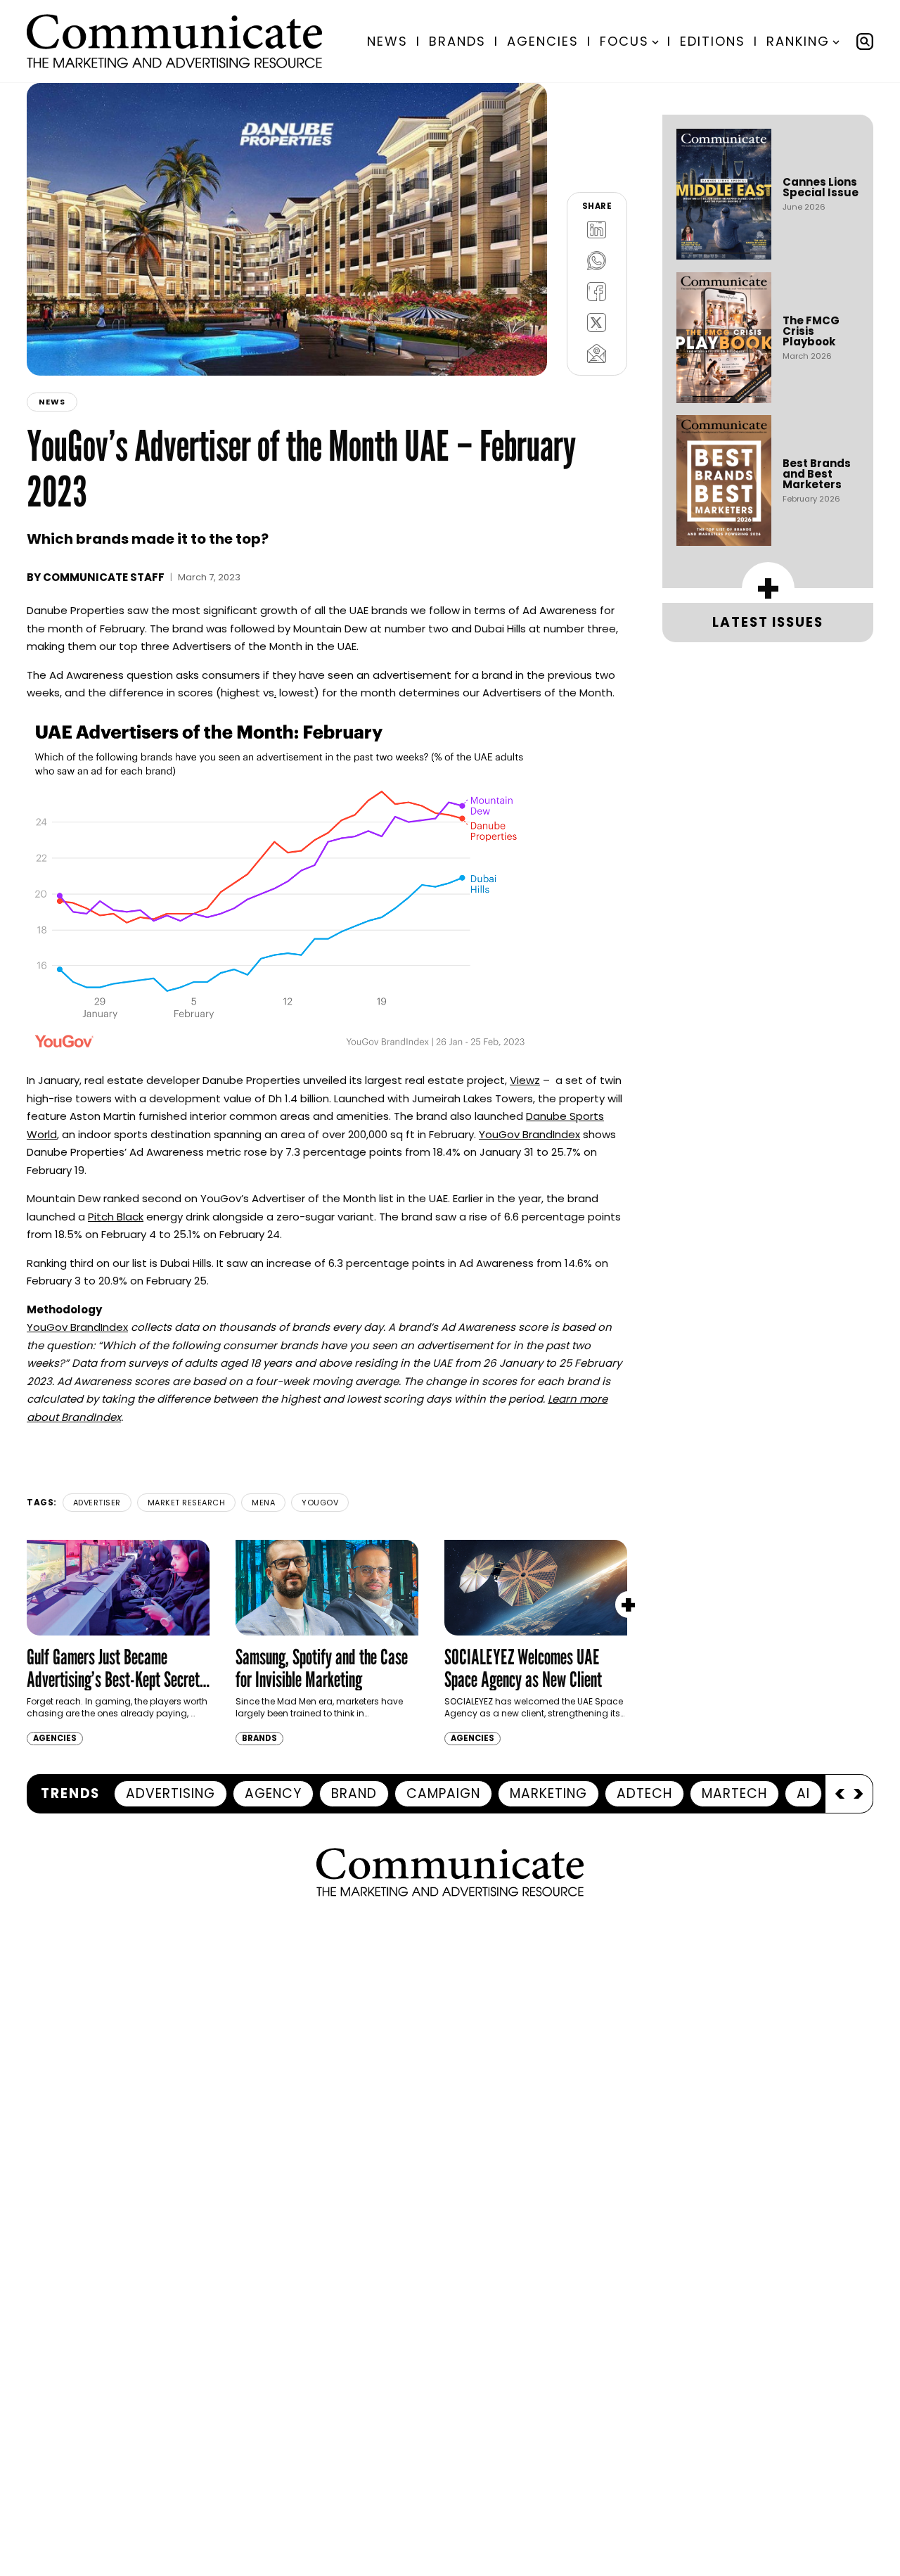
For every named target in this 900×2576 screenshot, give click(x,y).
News (387, 41)
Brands (457, 41)
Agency (273, 1793)
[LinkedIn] (597, 229)
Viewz (525, 1080)
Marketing (548, 1793)
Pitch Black (116, 1217)
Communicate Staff (104, 577)
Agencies (543, 41)
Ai (803, 1793)
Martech (734, 1793)
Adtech (644, 1793)
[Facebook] (597, 291)
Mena (263, 1503)
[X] (597, 322)
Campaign (443, 1793)
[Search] (865, 42)
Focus (624, 41)
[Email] (597, 353)
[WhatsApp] (597, 260)
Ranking (798, 41)
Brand (354, 1793)
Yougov (320, 1503)
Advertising (171, 1793)
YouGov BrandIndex (529, 1134)
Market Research (187, 1503)
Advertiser (97, 1503)
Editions (713, 41)
